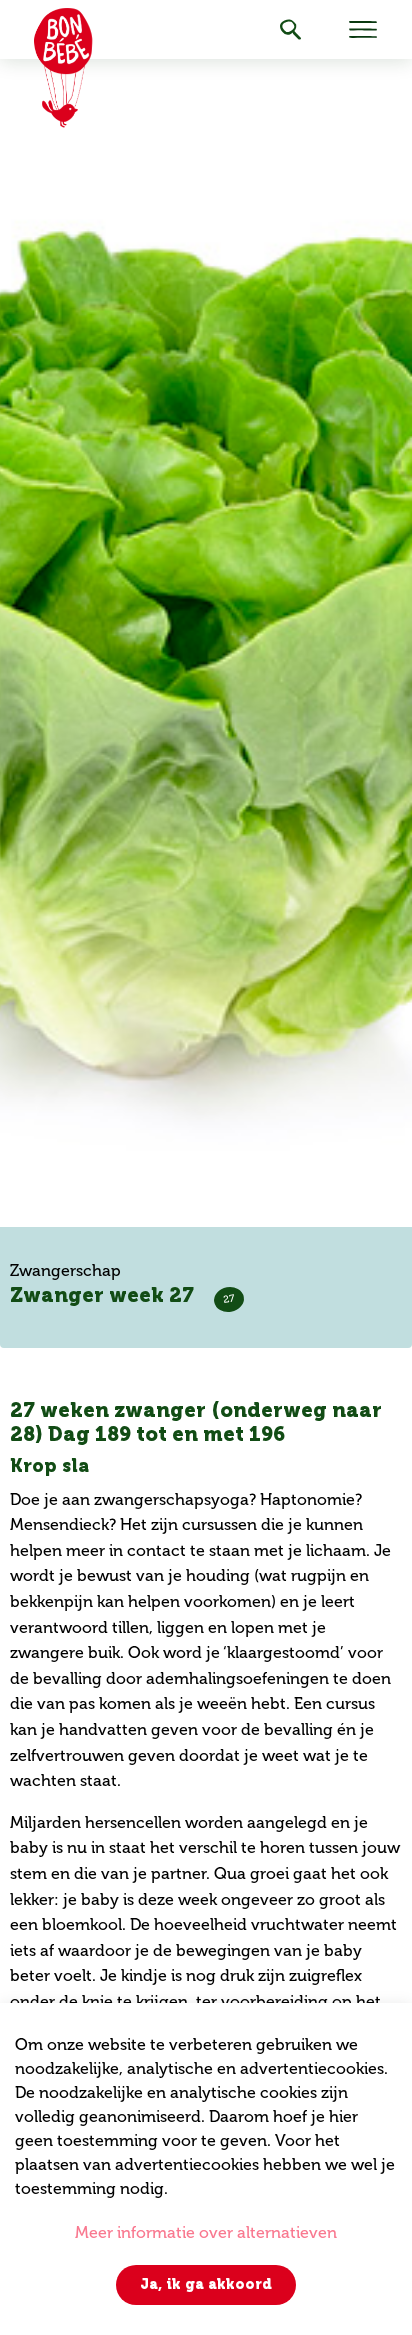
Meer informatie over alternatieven (206, 2232)
